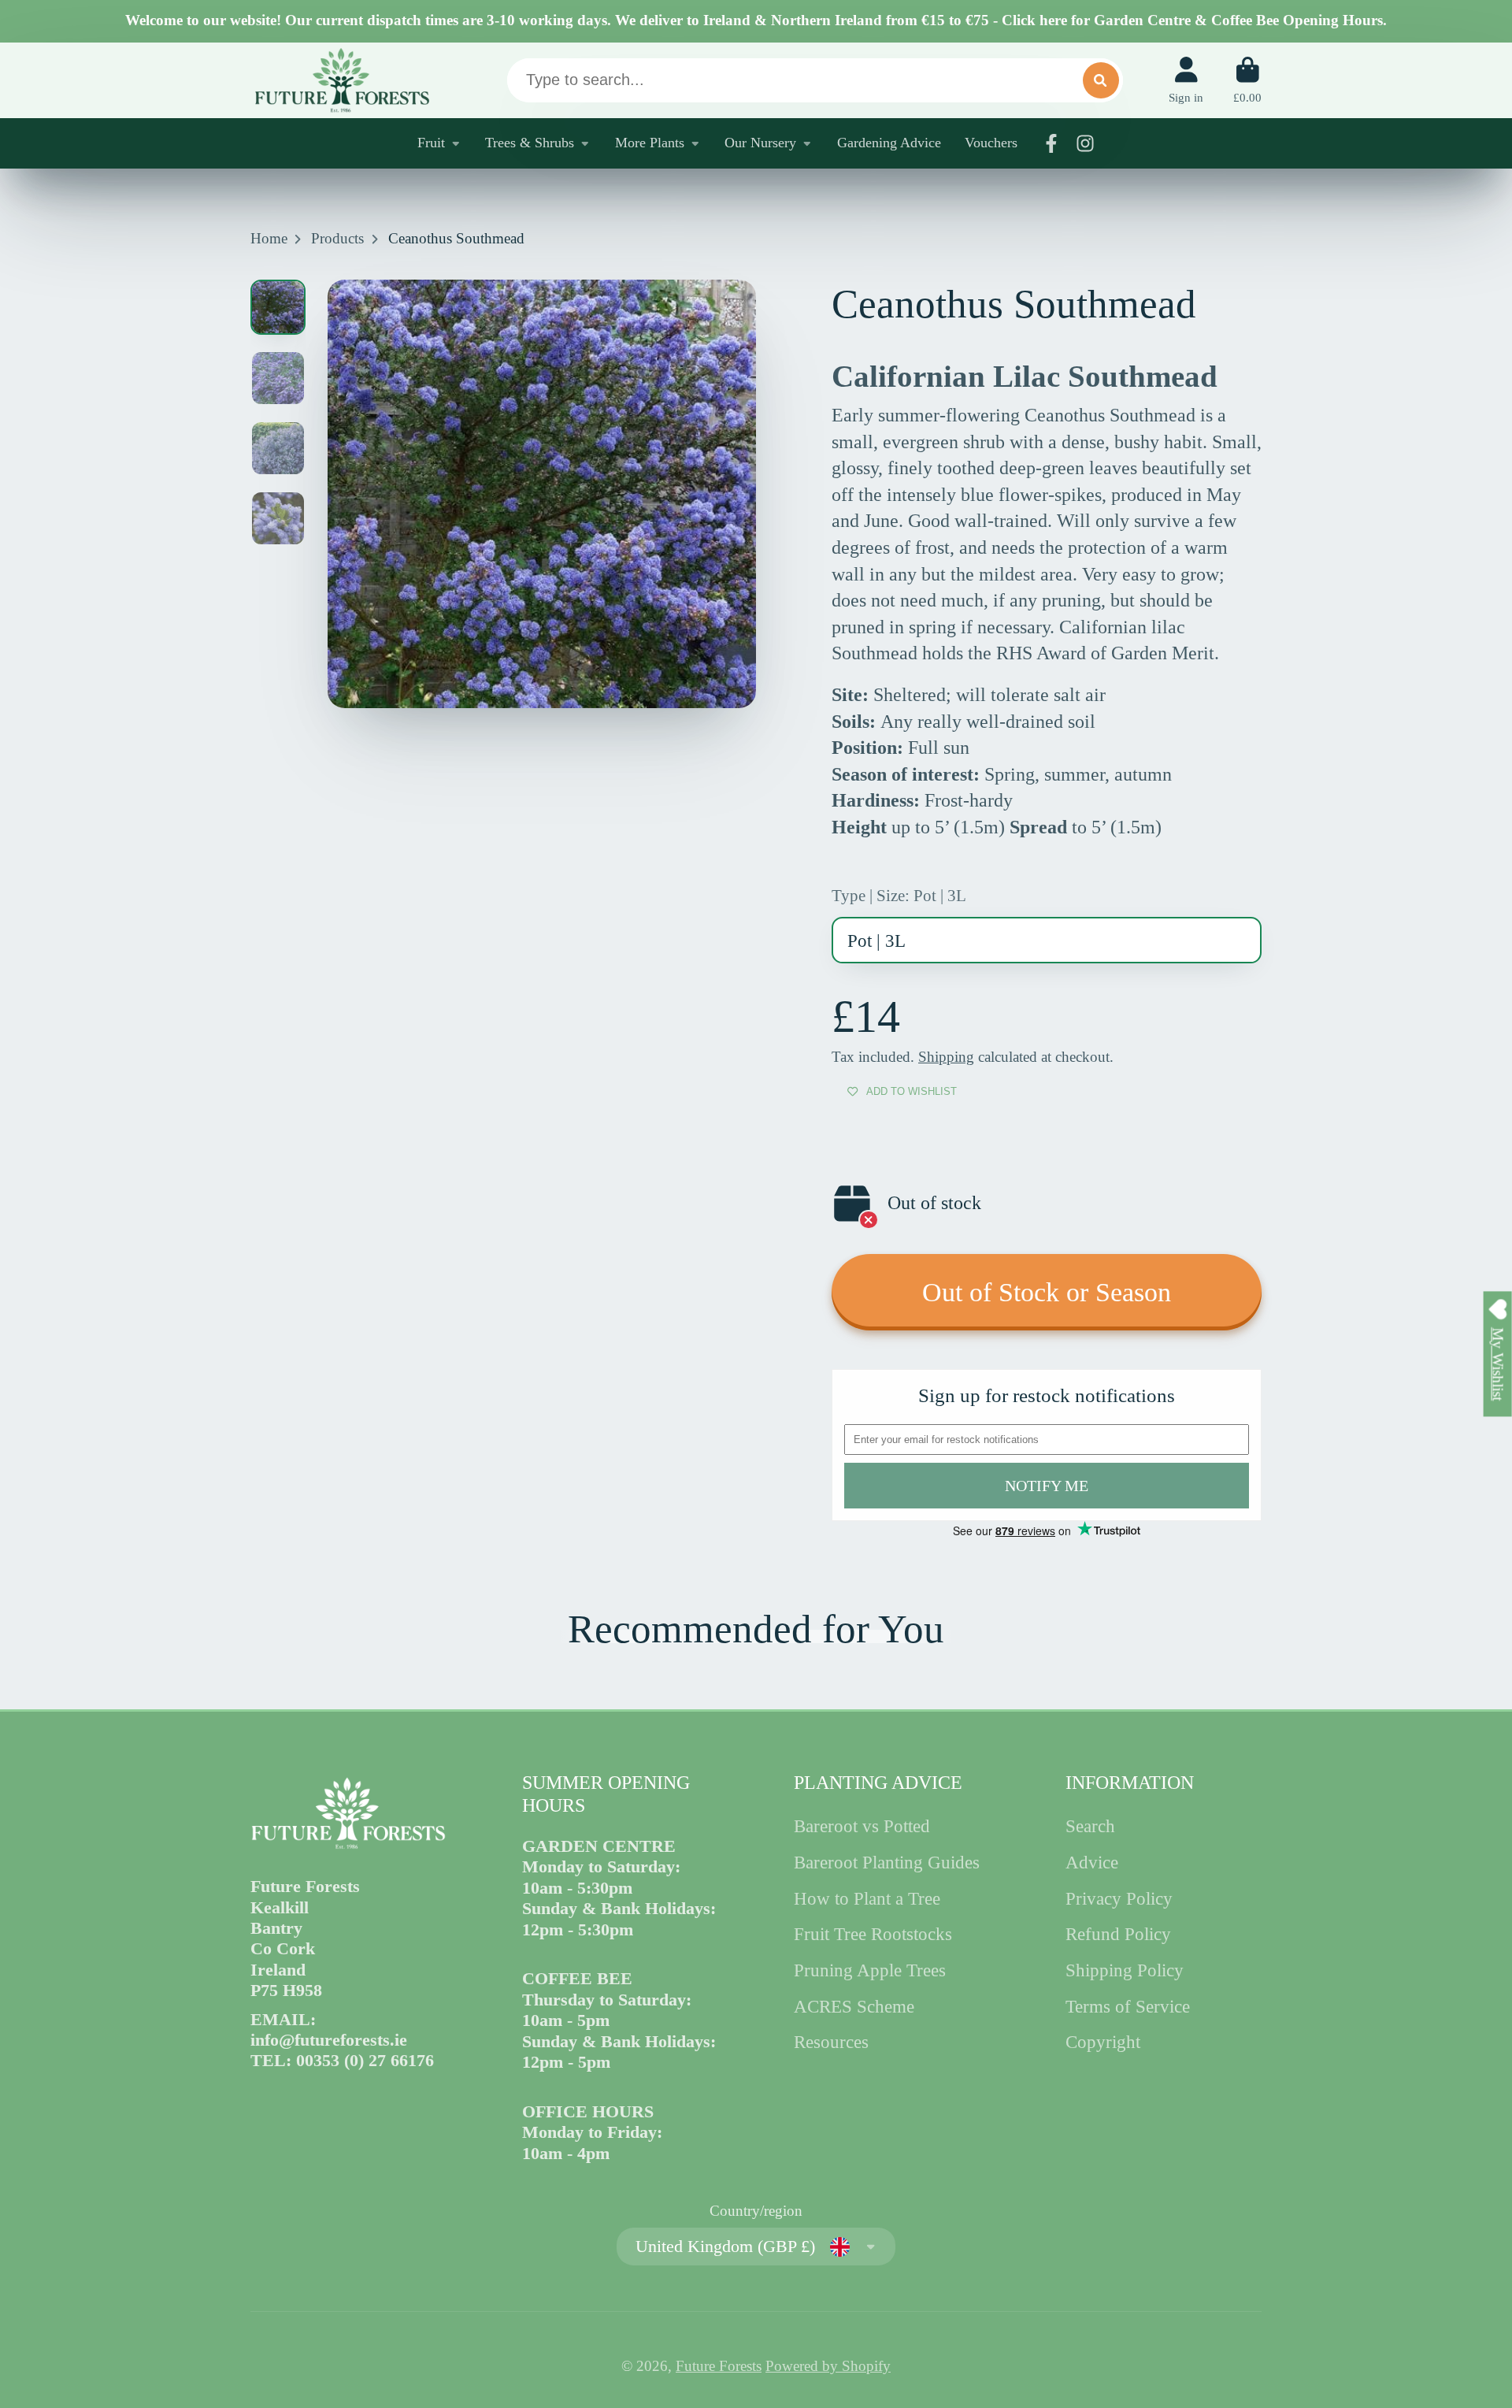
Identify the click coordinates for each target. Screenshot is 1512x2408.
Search (1090, 1826)
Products (337, 238)
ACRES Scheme (854, 2006)
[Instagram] (1085, 143)
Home (269, 238)
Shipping (946, 1057)
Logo (341, 80)
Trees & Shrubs (530, 143)
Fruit (431, 143)
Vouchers (991, 143)
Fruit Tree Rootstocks (873, 1934)
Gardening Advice (889, 143)
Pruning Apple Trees (870, 1970)
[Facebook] (1051, 143)
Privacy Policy (1119, 1898)
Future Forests (719, 2366)
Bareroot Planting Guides (887, 1862)
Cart (1247, 80)
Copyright (1103, 2042)
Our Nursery (760, 143)
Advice (1092, 1862)
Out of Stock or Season (1047, 1292)
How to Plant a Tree (867, 1898)
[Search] (1101, 80)
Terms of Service (1128, 2006)
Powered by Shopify (828, 2366)
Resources (831, 2042)
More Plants (650, 143)
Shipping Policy (1125, 1970)
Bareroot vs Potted (862, 1826)
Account (1186, 80)
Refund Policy (1118, 1934)
